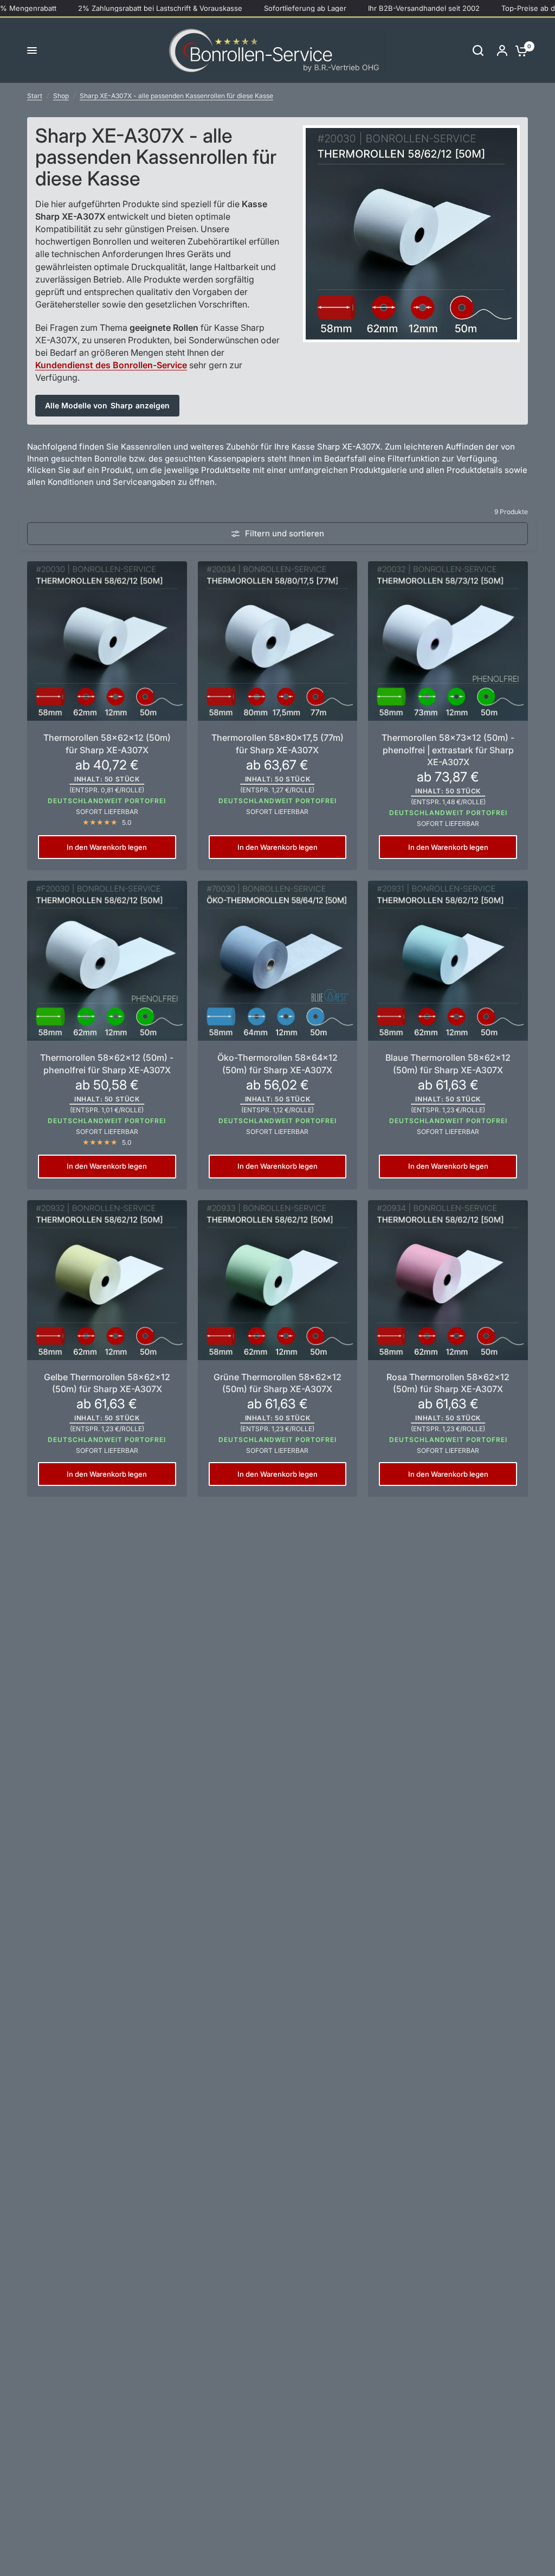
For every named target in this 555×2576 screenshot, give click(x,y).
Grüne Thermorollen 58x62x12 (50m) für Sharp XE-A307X (277, 1383)
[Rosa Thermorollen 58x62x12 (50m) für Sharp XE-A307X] (448, 1280)
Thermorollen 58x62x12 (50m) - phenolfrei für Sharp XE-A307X (107, 1063)
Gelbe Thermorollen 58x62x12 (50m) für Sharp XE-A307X (107, 1383)
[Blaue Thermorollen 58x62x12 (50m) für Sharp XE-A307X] (448, 961)
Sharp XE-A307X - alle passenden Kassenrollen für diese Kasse (176, 96)
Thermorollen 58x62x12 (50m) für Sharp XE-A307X (107, 744)
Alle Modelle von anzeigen (107, 405)
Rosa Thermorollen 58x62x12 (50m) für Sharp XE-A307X (448, 1383)
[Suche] (478, 50)
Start (35, 96)
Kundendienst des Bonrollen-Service (111, 365)
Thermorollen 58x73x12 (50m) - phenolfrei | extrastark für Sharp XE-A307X (448, 750)
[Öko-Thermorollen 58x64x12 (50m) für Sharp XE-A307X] (278, 961)
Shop (61, 96)
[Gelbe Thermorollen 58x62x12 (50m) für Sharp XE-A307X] (107, 1280)
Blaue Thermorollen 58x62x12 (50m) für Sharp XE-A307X (448, 1063)
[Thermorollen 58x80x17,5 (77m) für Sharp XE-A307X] (278, 641)
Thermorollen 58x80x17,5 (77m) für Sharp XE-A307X (277, 744)
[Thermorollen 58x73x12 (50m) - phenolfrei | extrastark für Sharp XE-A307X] (448, 641)
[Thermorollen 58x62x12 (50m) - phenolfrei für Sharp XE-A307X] (107, 961)
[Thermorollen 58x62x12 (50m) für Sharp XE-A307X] (107, 641)
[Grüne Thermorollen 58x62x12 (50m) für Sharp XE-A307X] (278, 1280)
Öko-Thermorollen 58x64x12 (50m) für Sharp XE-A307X (277, 1063)
